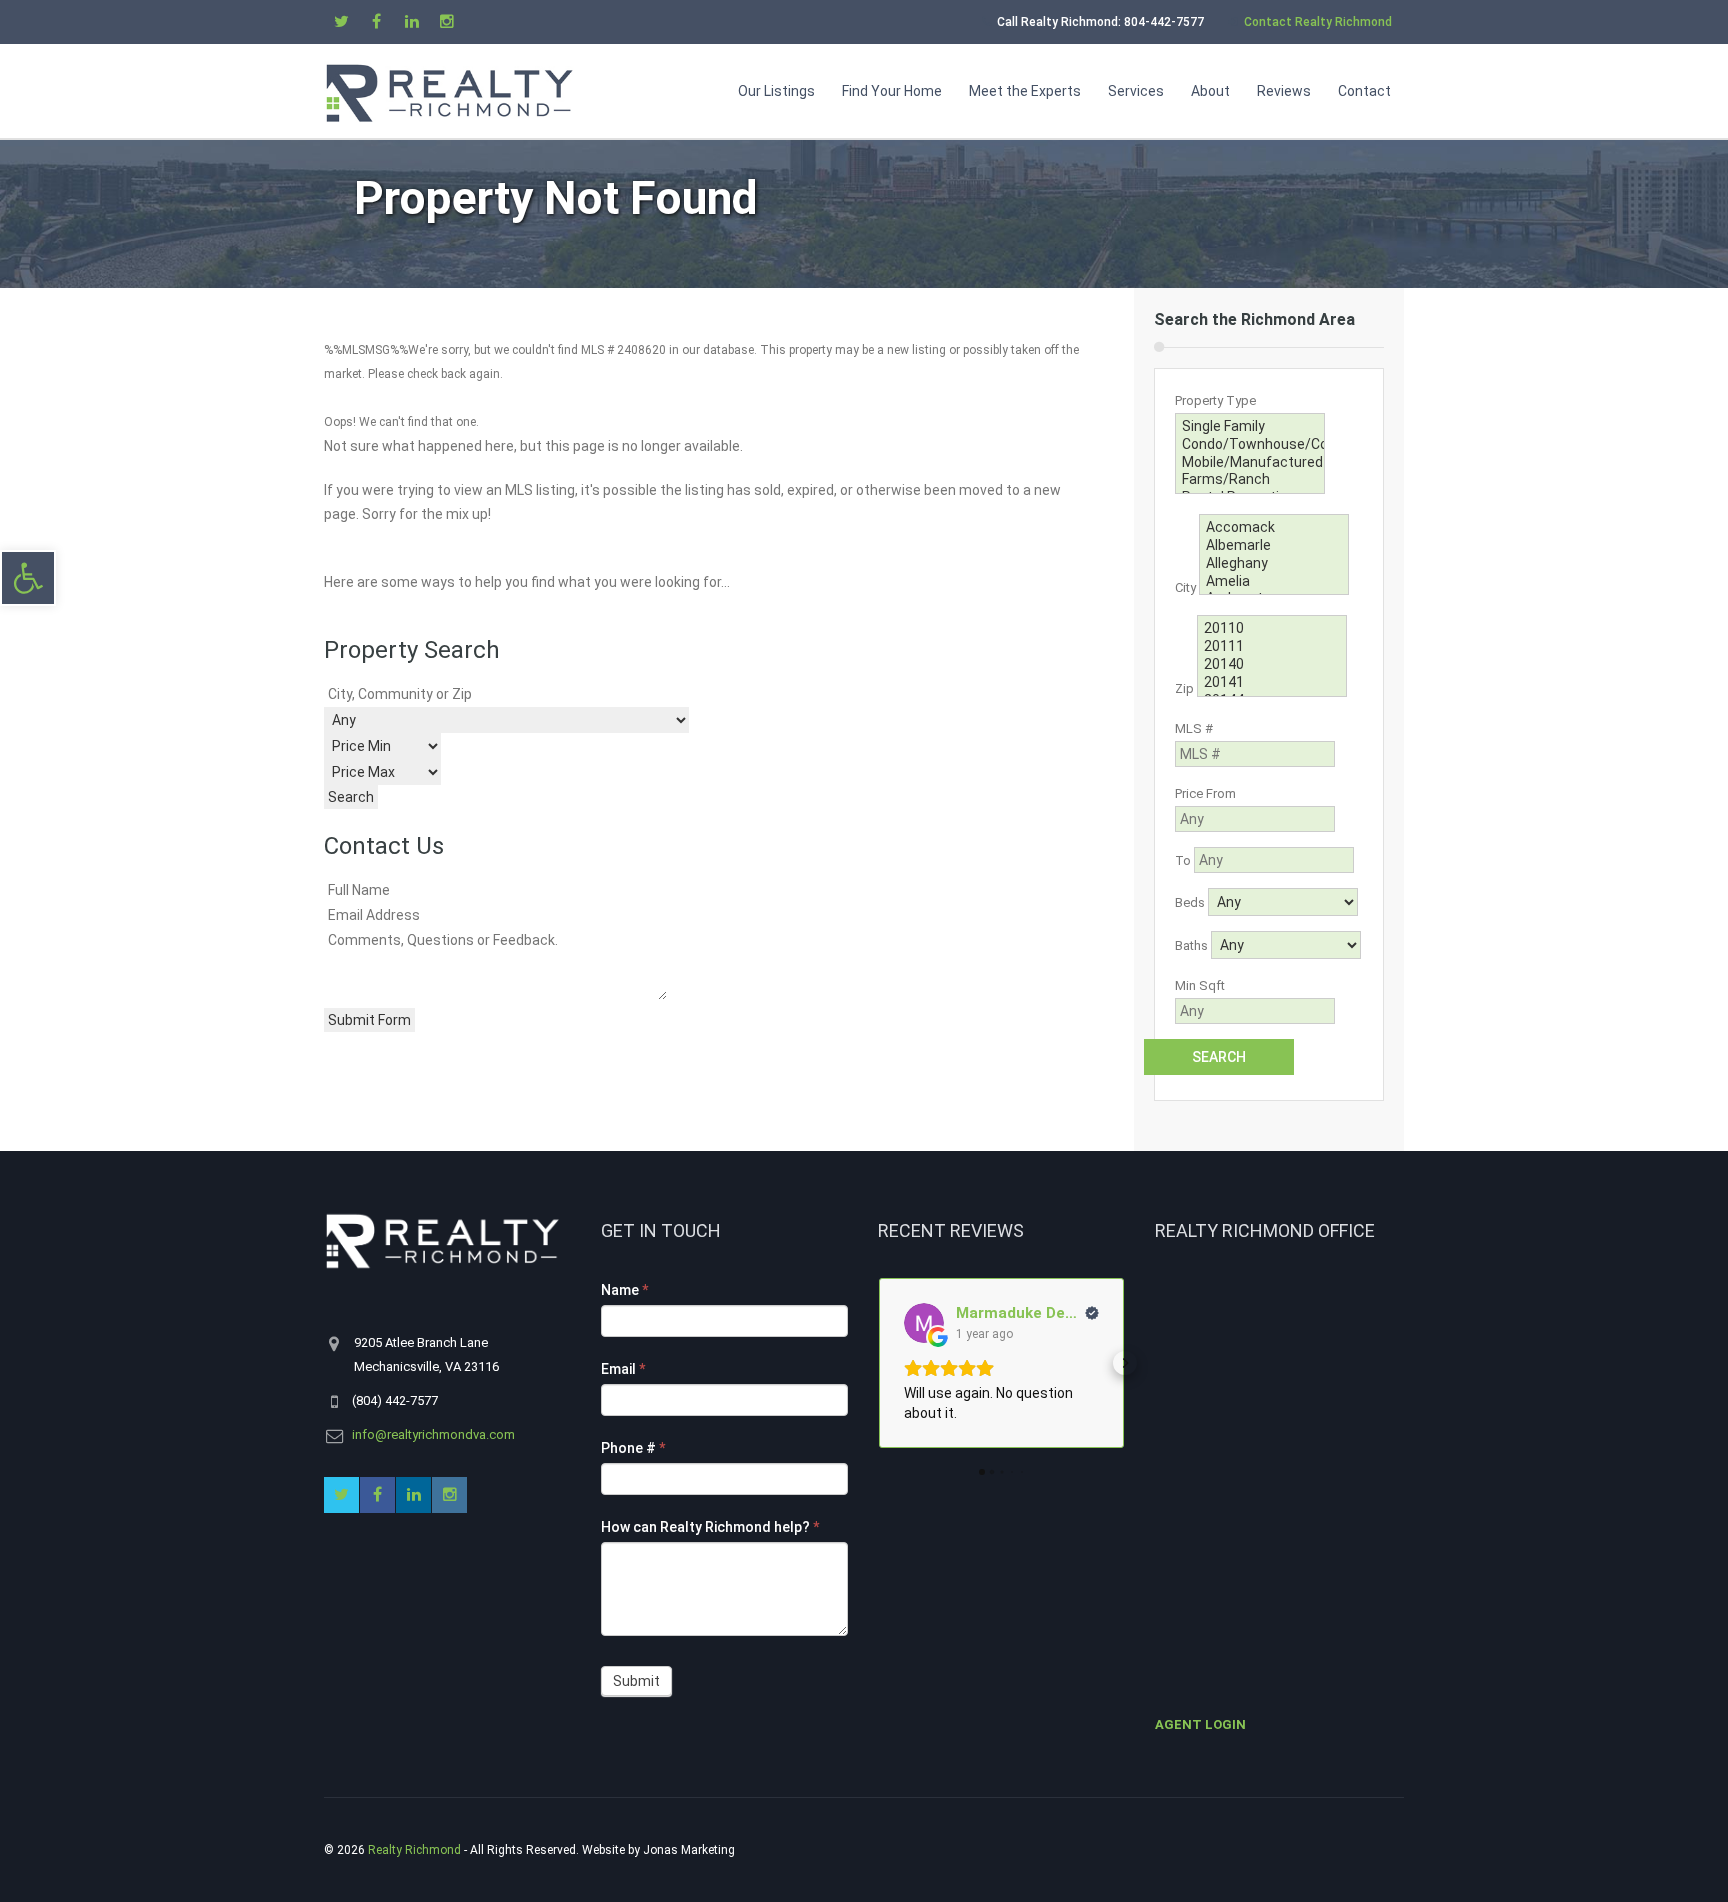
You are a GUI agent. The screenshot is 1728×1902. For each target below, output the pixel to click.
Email (623, 1369)
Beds (1190, 902)
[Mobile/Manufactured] (1250, 463)
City (1185, 587)
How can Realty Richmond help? (710, 1527)
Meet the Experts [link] (1025, 91)
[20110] (1272, 629)
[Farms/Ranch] (1250, 480)
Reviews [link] (1284, 91)
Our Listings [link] (776, 91)
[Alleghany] (1274, 564)
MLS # (1194, 728)
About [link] (1210, 91)
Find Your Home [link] (892, 91)
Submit (636, 1681)
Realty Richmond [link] (414, 1850)
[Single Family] (1250, 427)
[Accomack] (1274, 528)
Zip (1184, 689)
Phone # (633, 1448)
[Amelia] (1274, 582)
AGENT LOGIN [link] (1200, 1724)
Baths (1191, 945)
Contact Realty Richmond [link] (1318, 22)
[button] (878, 1363)
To (1183, 860)
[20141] (1272, 683)
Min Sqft (1200, 985)
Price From (1205, 793)
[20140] (1272, 665)
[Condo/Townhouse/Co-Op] (1250, 445)
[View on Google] (924, 1323)
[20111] (1272, 647)
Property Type (1215, 400)
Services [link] (1136, 91)
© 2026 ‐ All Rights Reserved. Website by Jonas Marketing (531, 1850)
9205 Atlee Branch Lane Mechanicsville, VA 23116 (427, 1354)
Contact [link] (1364, 91)
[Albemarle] (1274, 546)
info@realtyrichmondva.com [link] (433, 1434)
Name (624, 1290)
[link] (28, 578)
